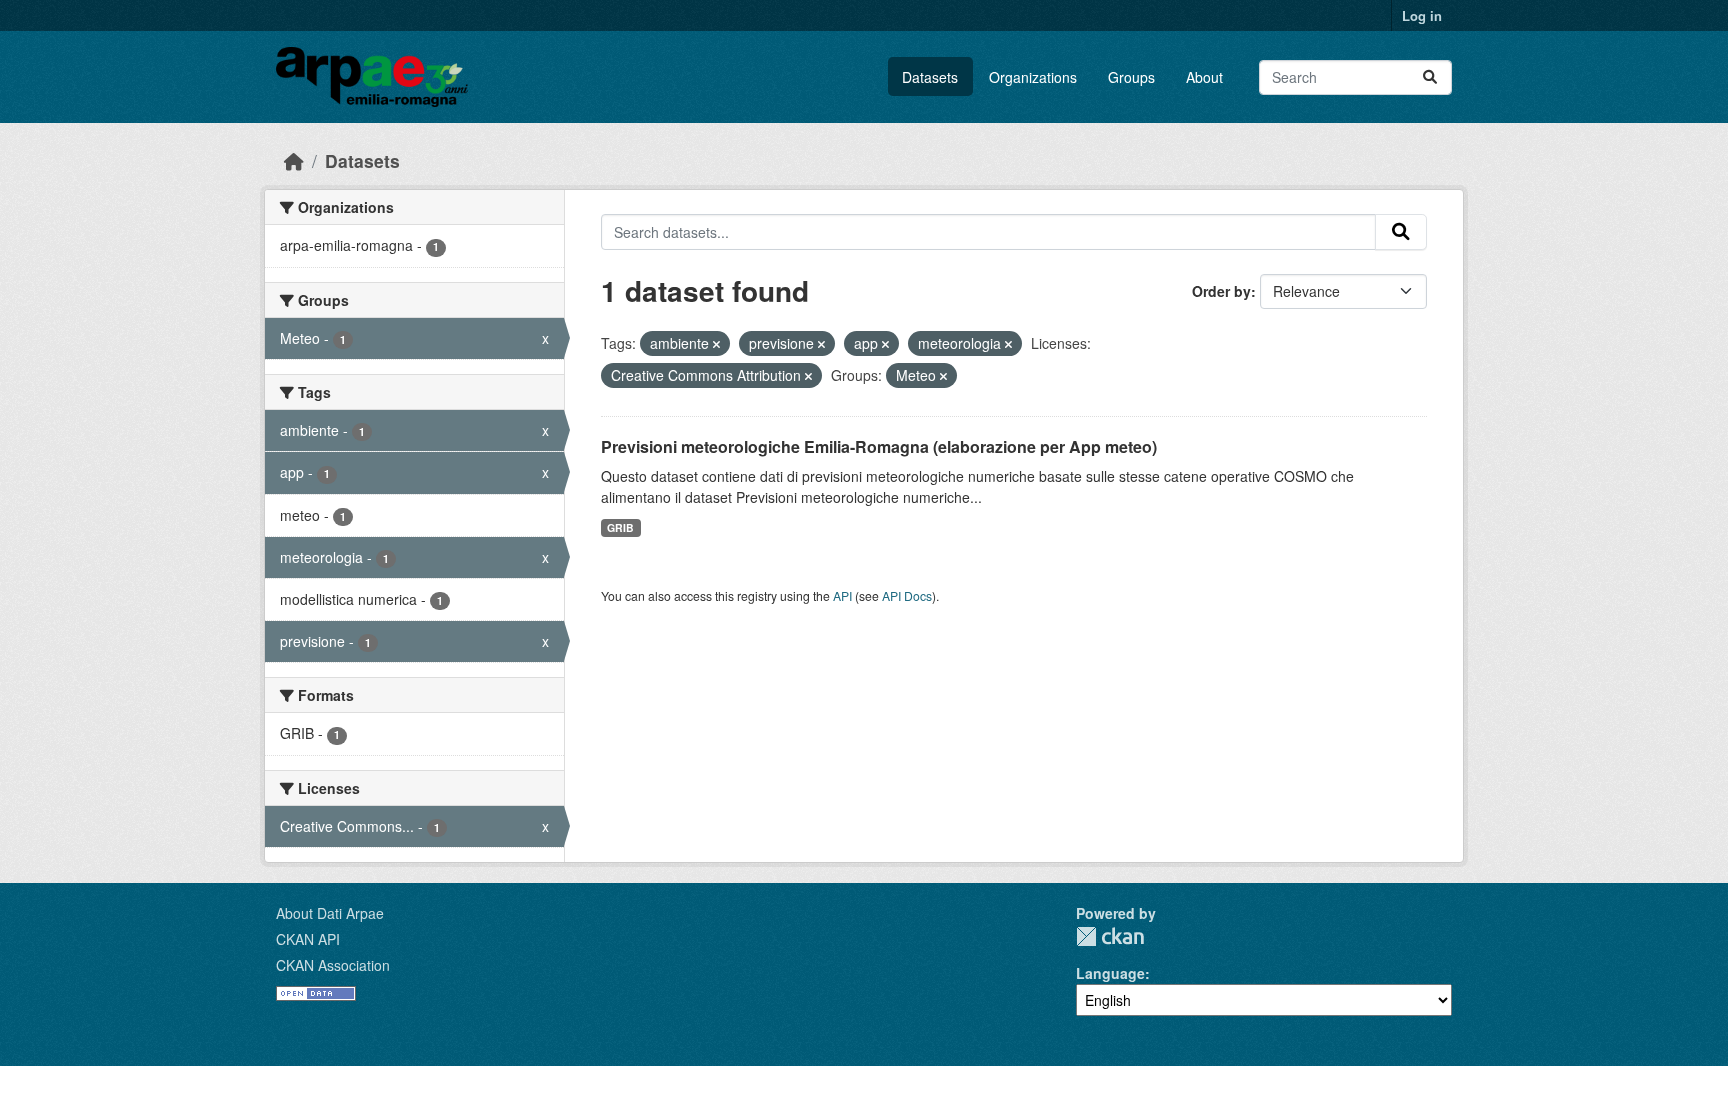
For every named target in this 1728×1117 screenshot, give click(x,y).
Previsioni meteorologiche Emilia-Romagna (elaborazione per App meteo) (879, 446)
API (842, 595)
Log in (1422, 15)
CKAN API (308, 939)
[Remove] (716, 344)
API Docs (907, 595)
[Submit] (1430, 77)
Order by (1221, 291)
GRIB (620, 527)
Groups (1131, 77)
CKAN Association (333, 965)
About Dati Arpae (330, 913)
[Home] (294, 160)
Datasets (930, 77)
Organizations (1033, 77)
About (1204, 77)
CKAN (1110, 936)
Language (1110, 973)
